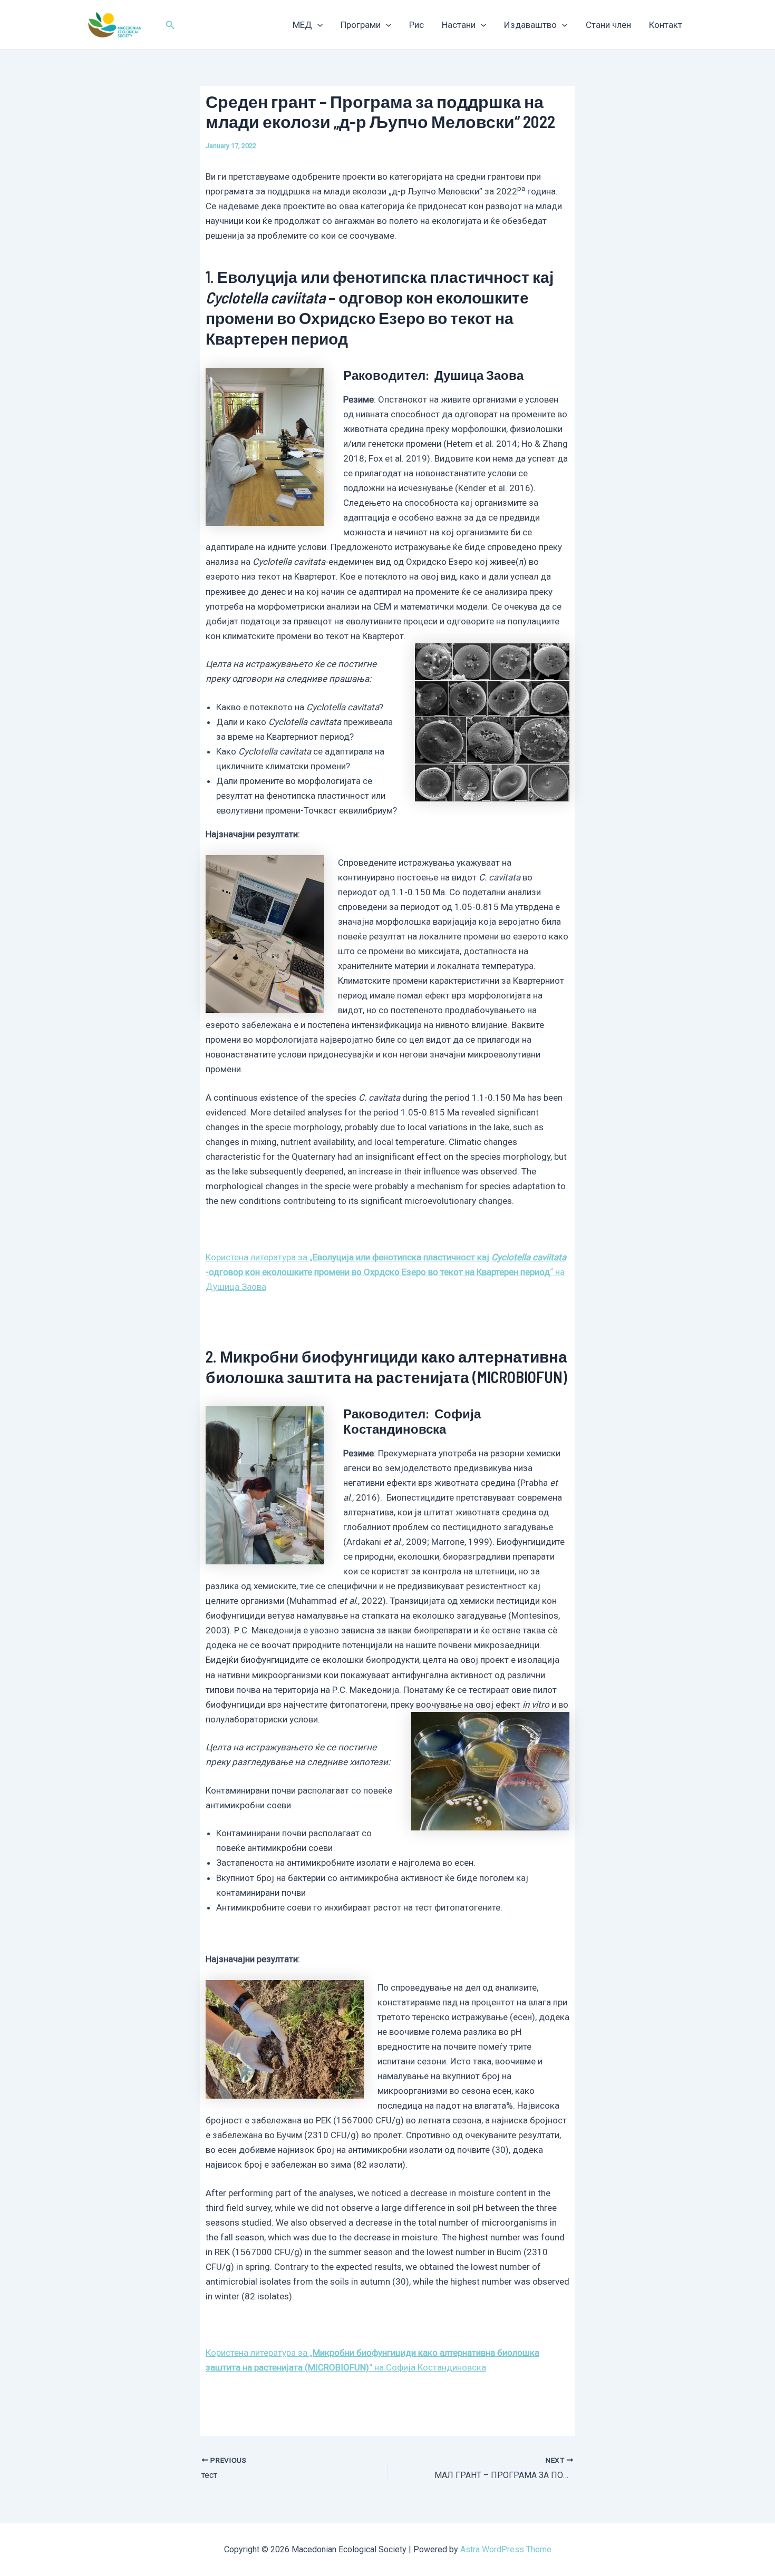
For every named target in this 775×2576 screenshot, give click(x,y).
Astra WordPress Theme (506, 2549)
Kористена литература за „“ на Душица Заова (386, 1272)
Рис (416, 25)
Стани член (608, 25)
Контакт (666, 25)
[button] (170, 25)
